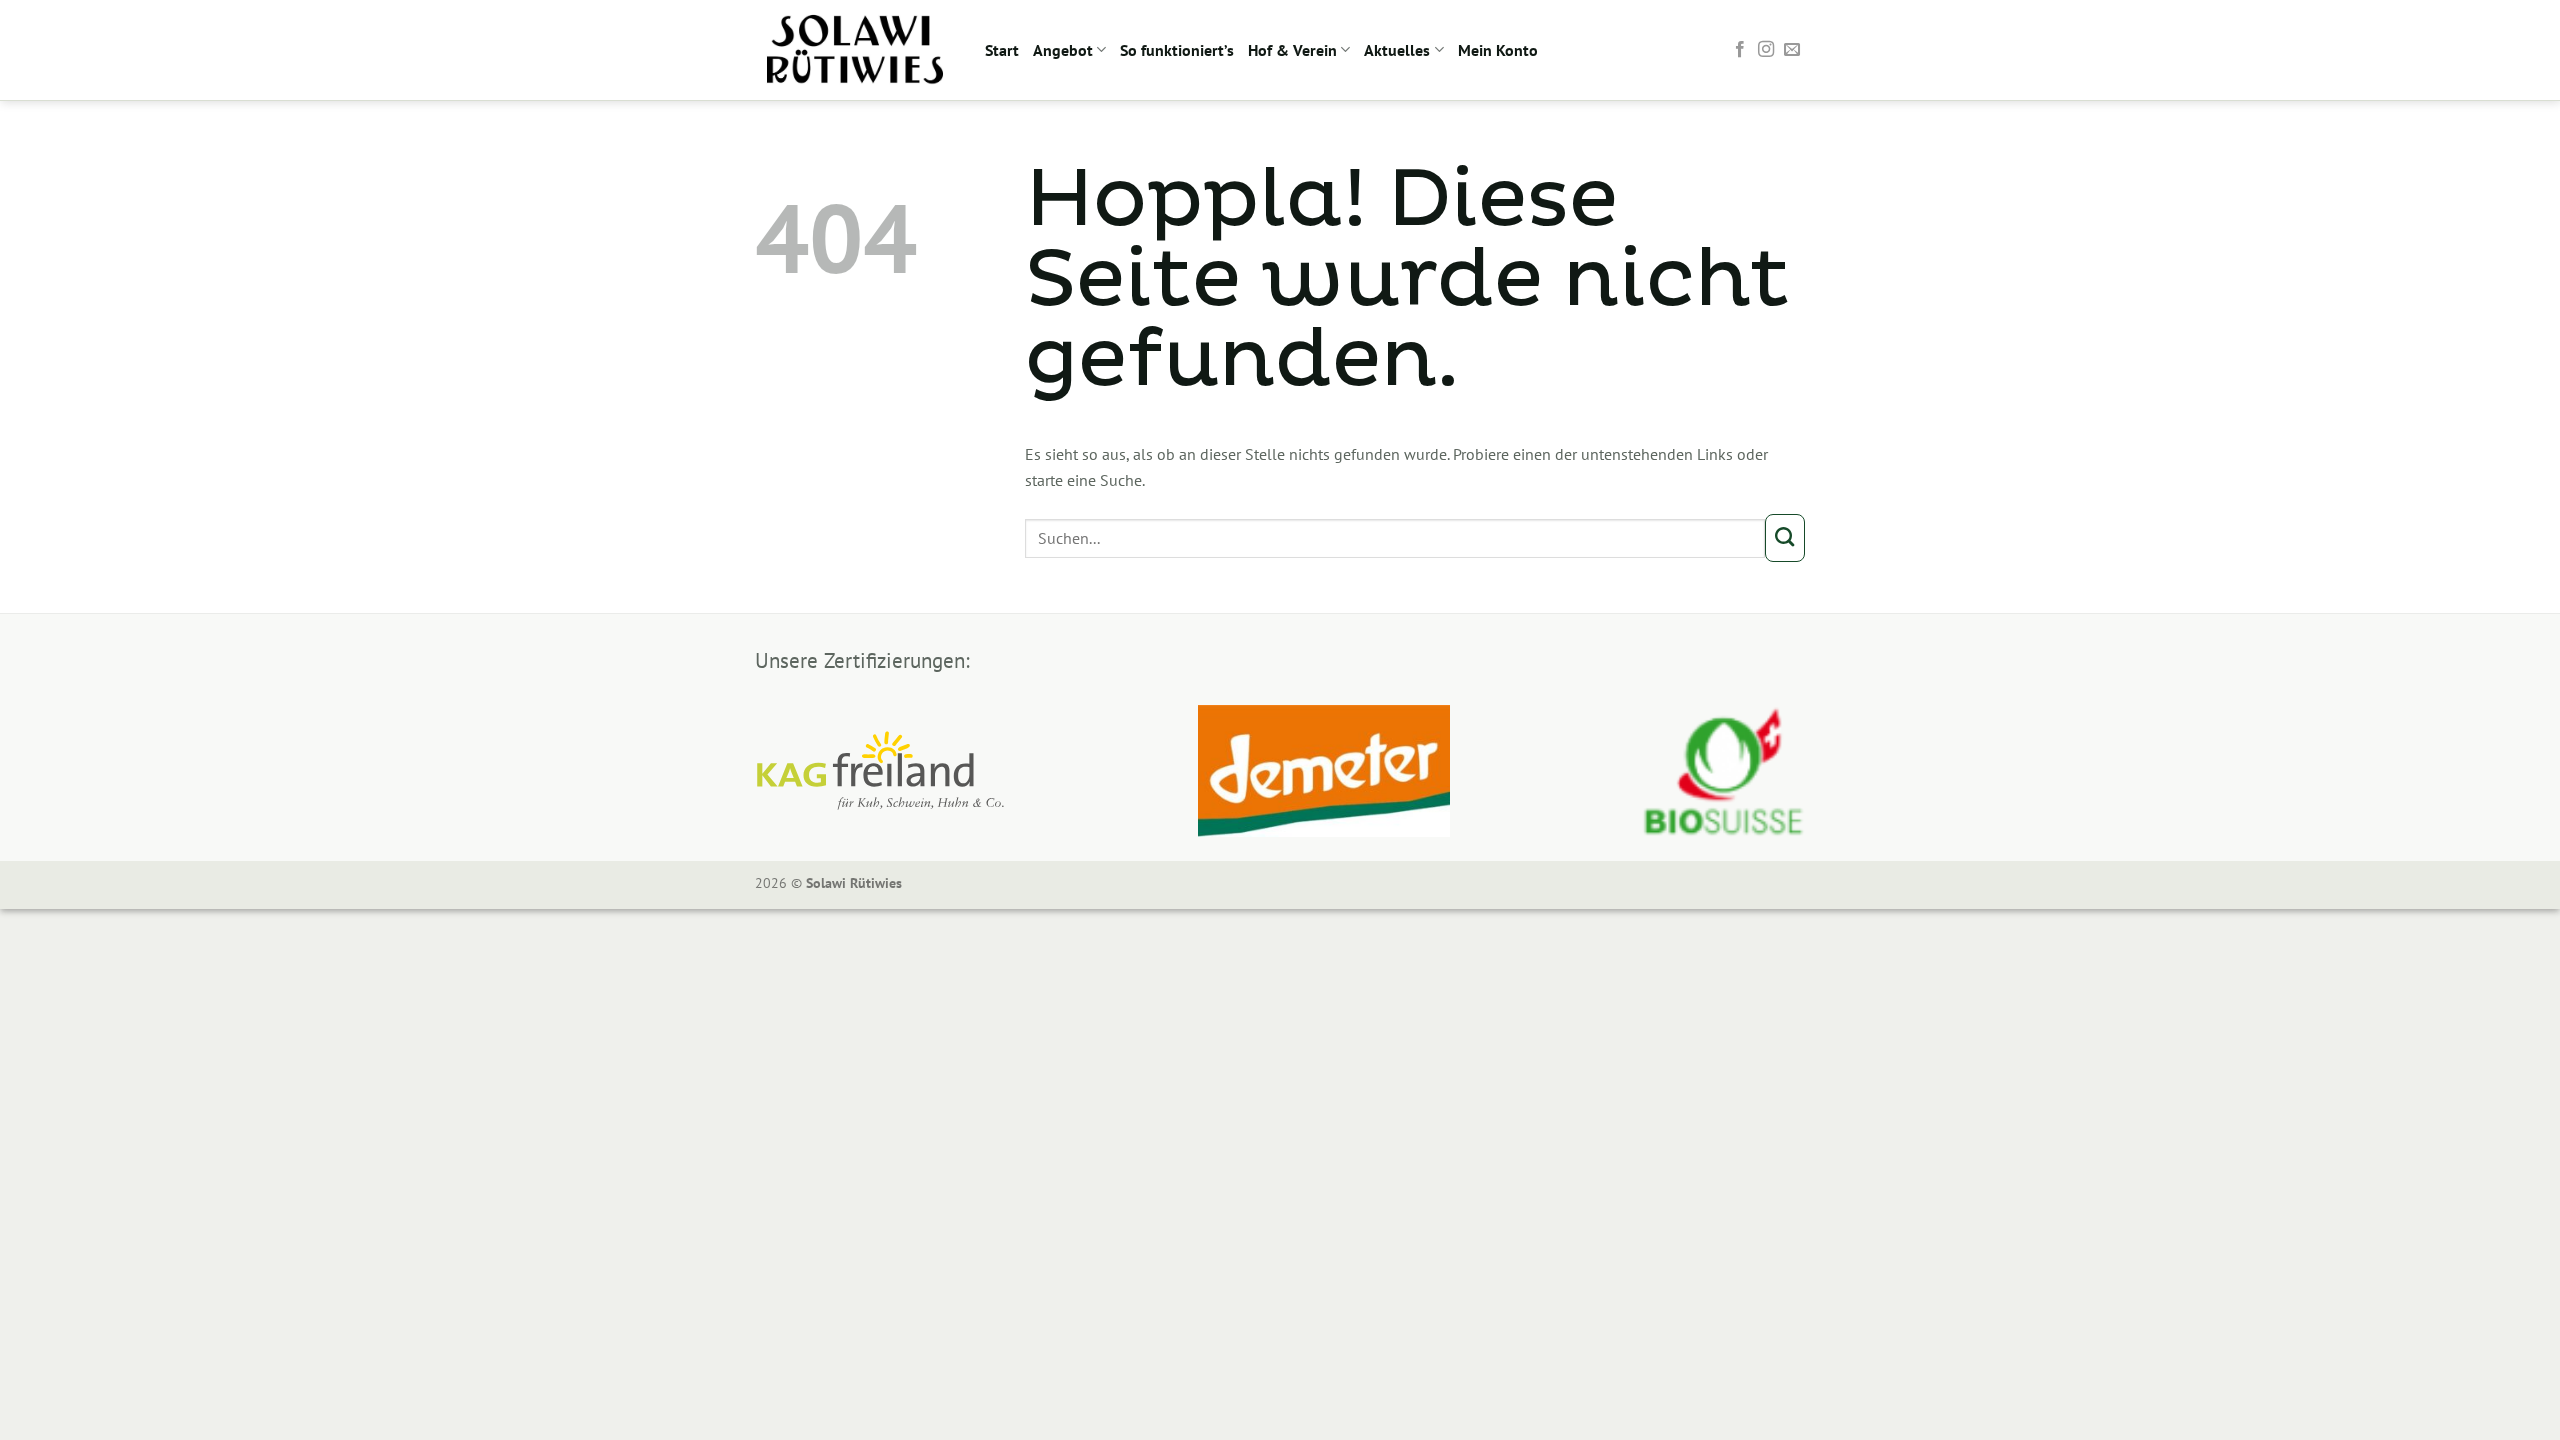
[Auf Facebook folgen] (1740, 50)
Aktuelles (1397, 50)
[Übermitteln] (1785, 538)
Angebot (1063, 50)
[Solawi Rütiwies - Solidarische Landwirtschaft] (855, 50)
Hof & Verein (1292, 50)
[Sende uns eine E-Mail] (1792, 50)
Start (1002, 50)
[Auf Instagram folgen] (1766, 50)
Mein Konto (1498, 50)
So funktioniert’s (1177, 50)
